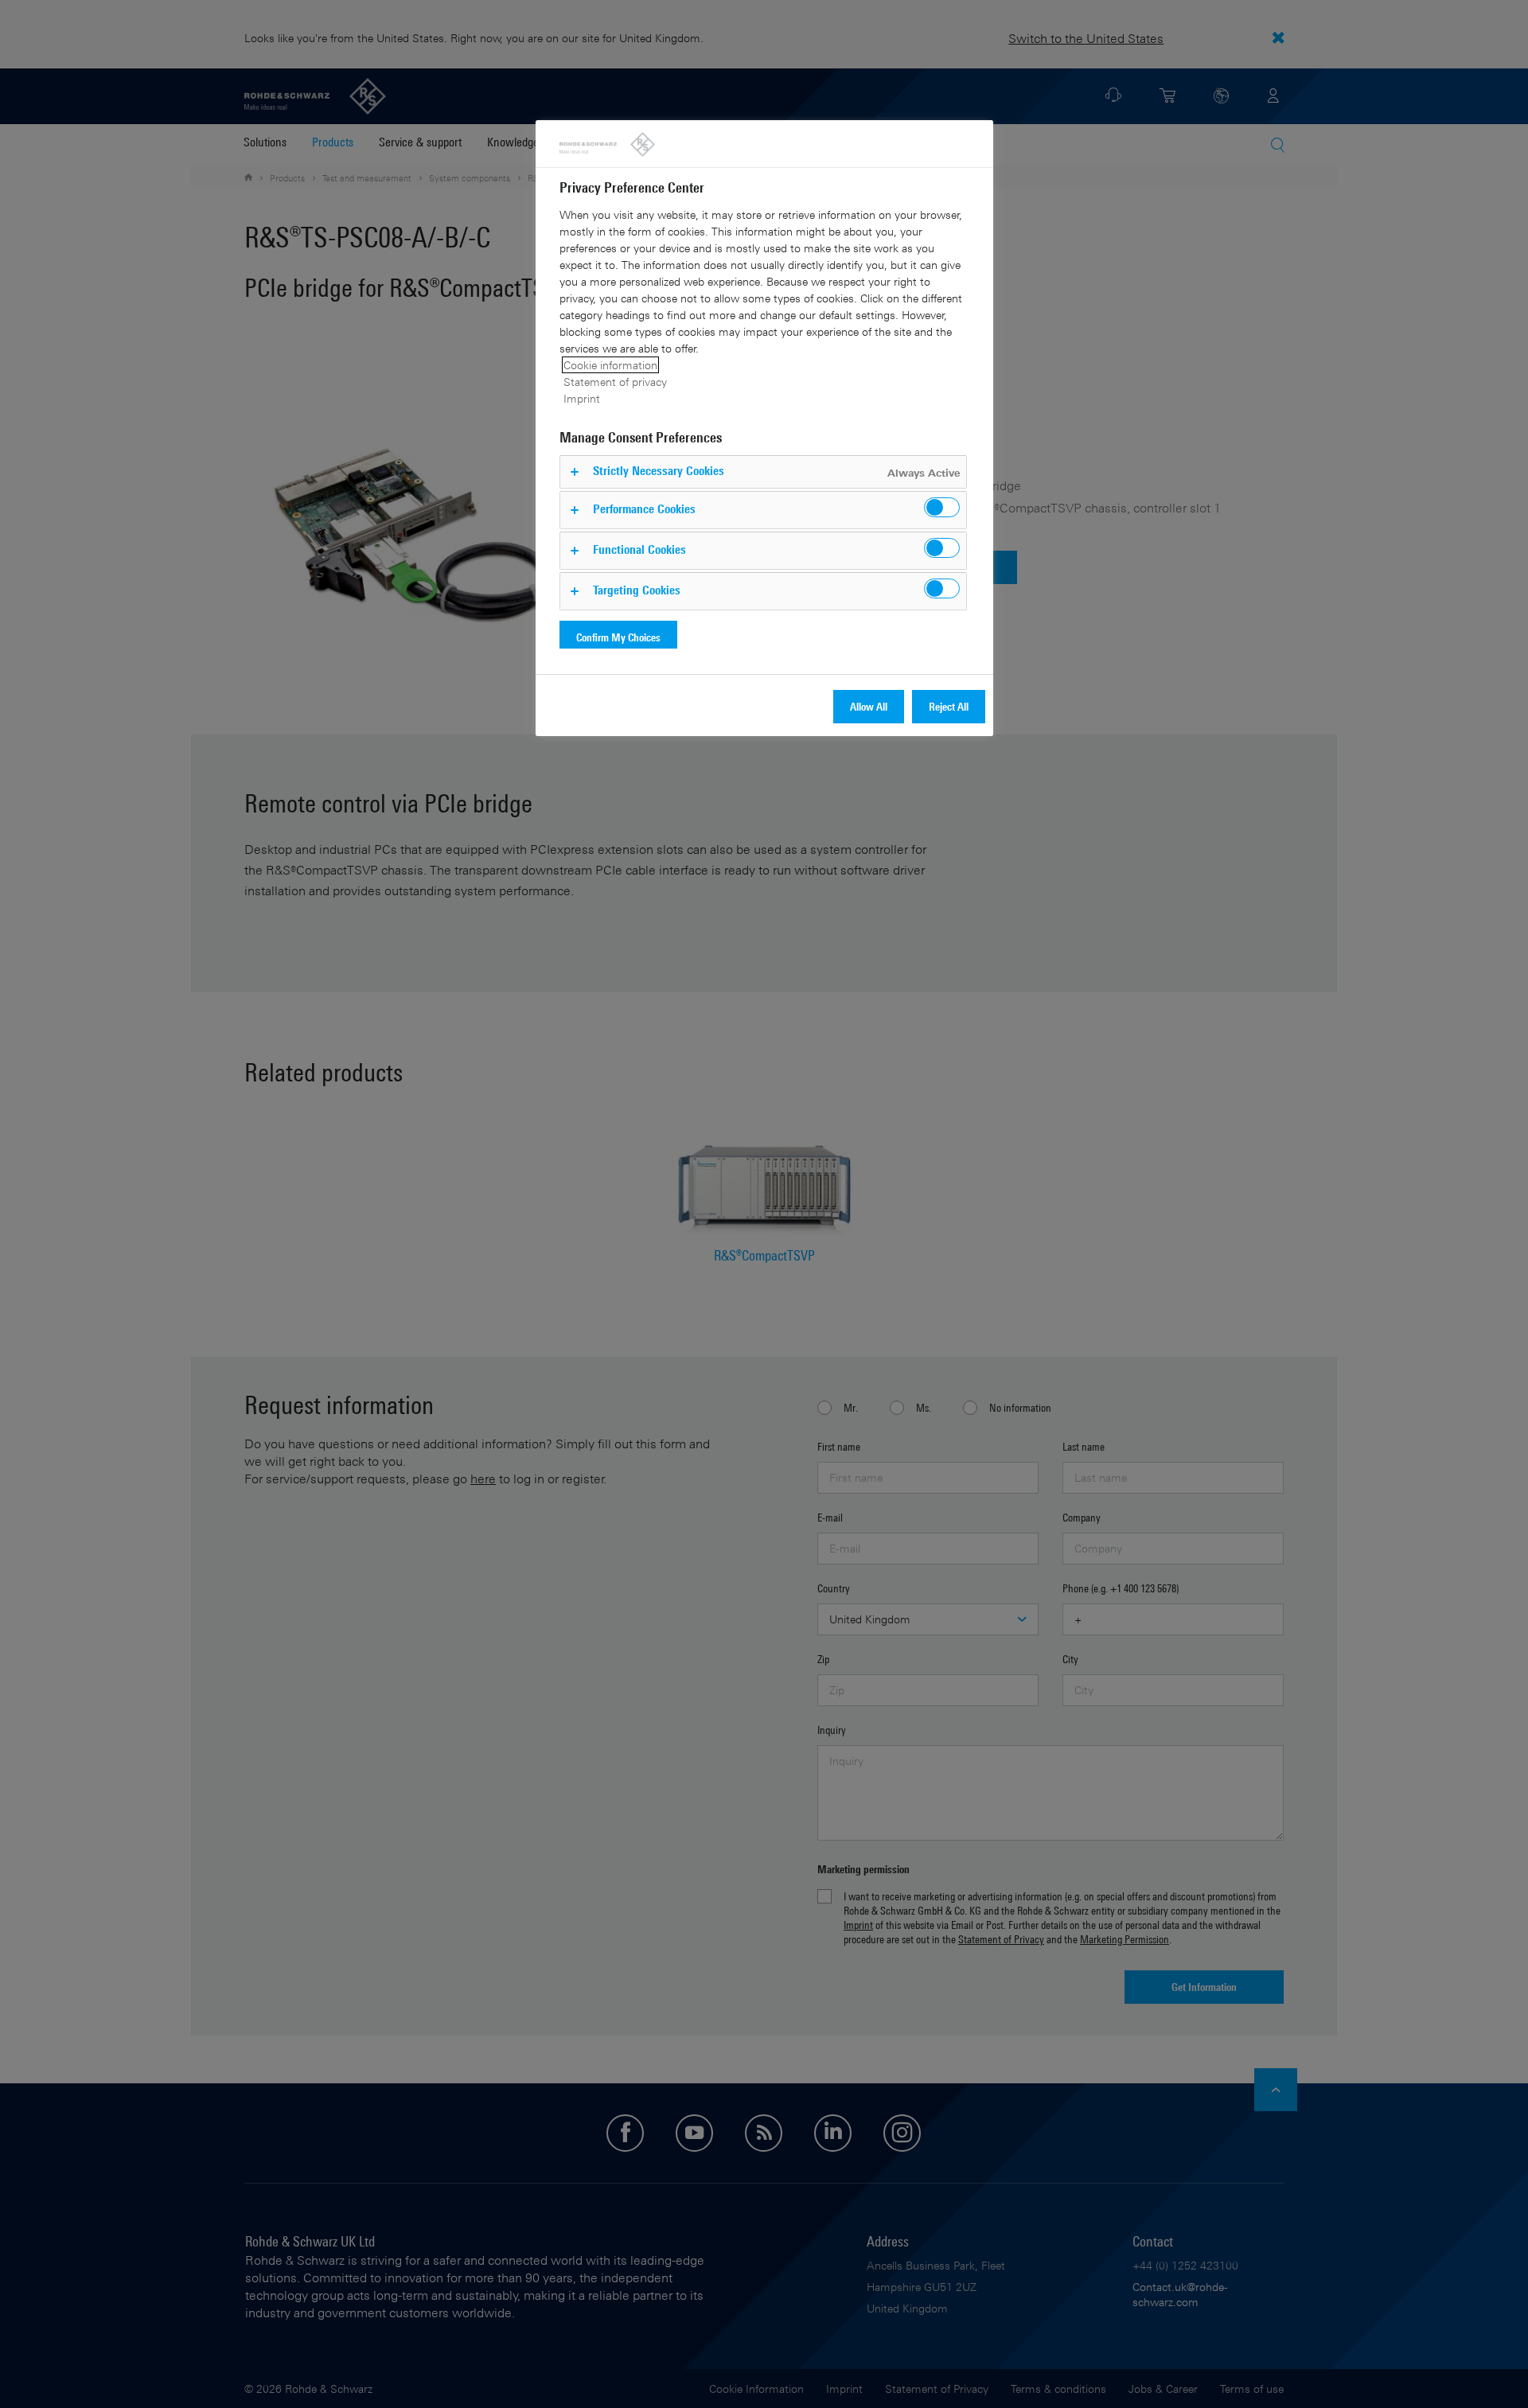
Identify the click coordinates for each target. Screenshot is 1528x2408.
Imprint (582, 398)
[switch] (942, 507)
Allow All (869, 706)
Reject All (949, 706)
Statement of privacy (615, 382)
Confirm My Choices (618, 637)
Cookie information (610, 365)
